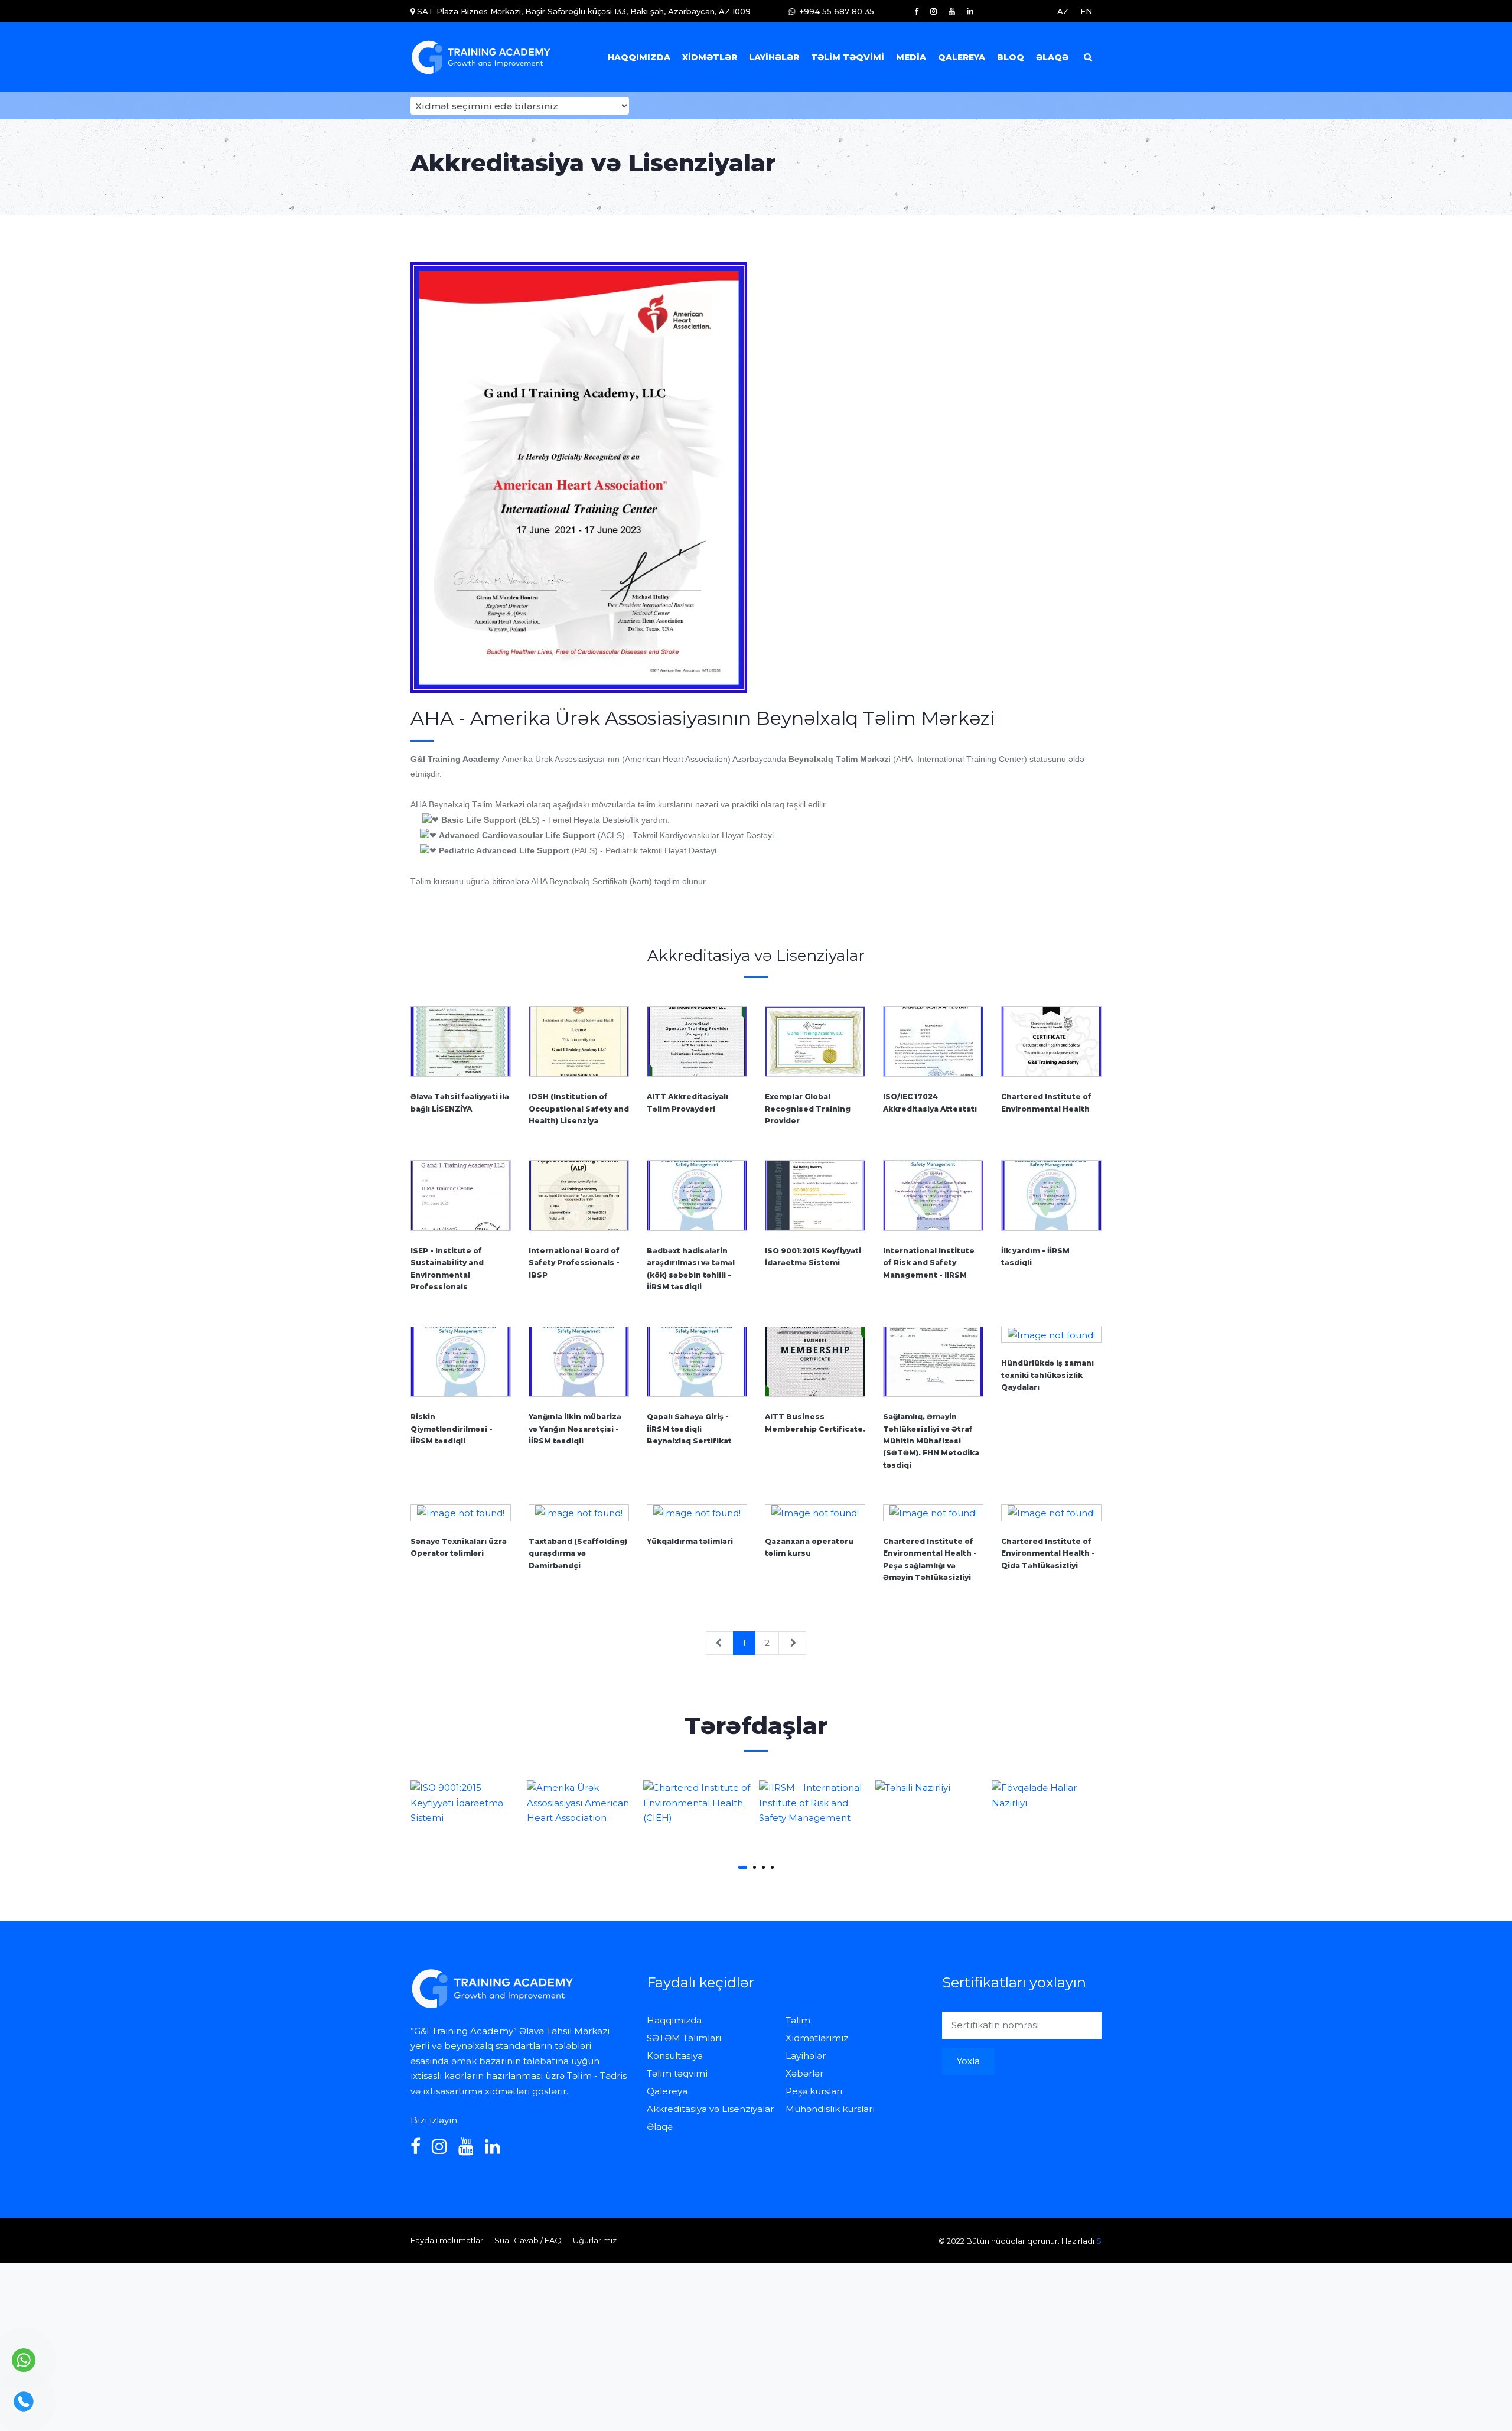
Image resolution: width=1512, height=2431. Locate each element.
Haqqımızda (639, 57)
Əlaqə (1052, 57)
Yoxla (968, 2061)
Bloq (1011, 57)
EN (1086, 11)
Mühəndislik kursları (830, 2109)
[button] (743, 1867)
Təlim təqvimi (848, 57)
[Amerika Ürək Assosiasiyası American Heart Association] (466, 1803)
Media (911, 57)
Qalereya (962, 57)
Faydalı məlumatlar (447, 2240)
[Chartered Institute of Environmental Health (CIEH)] (582, 1803)
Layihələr (774, 57)
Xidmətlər (710, 57)
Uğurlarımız (595, 2240)
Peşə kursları (814, 2091)
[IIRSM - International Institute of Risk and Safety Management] (698, 1803)
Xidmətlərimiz (817, 2038)
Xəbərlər (804, 2073)
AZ (1063, 11)
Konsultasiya (675, 2056)
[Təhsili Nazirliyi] (814, 1788)
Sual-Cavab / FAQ (528, 2240)
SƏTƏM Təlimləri (684, 2038)
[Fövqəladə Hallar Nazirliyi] (931, 1795)
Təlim (798, 2020)
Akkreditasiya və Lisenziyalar (710, 2109)
